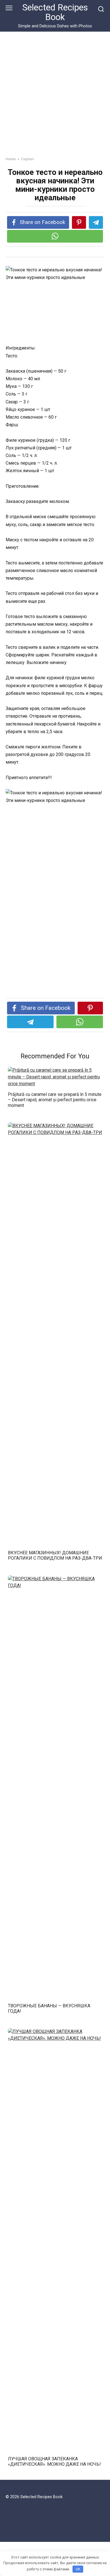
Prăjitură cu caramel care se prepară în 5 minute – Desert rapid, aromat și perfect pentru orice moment (55, 1100)
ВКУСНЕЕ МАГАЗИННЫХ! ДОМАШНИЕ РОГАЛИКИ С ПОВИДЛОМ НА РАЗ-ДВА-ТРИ (55, 1555)
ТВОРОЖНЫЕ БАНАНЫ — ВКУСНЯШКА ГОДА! (49, 2008)
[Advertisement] (55, 98)
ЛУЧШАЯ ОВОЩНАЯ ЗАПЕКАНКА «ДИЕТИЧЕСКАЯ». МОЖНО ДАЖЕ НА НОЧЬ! (54, 2461)
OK (78, 2569)
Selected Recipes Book (55, 12)
